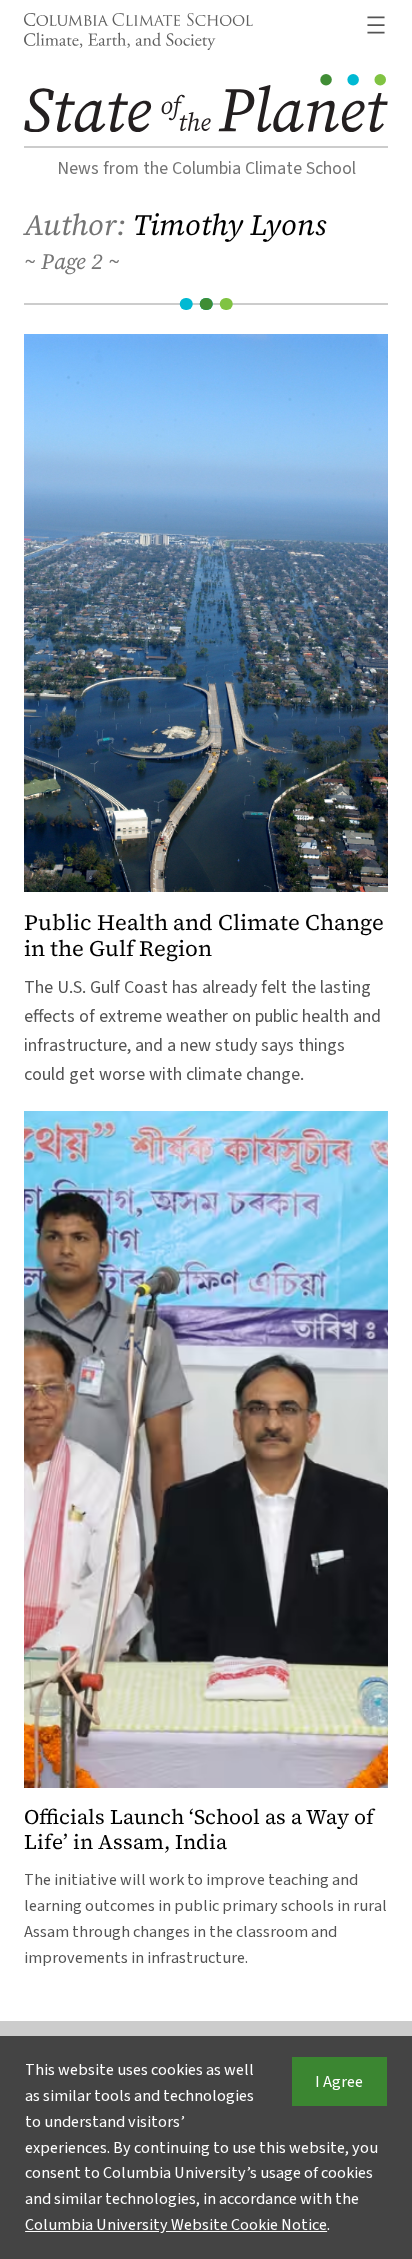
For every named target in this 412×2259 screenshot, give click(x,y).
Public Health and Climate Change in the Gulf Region (204, 935)
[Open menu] (376, 25)
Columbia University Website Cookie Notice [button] (176, 2224)
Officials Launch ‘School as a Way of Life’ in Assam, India (199, 1830)
